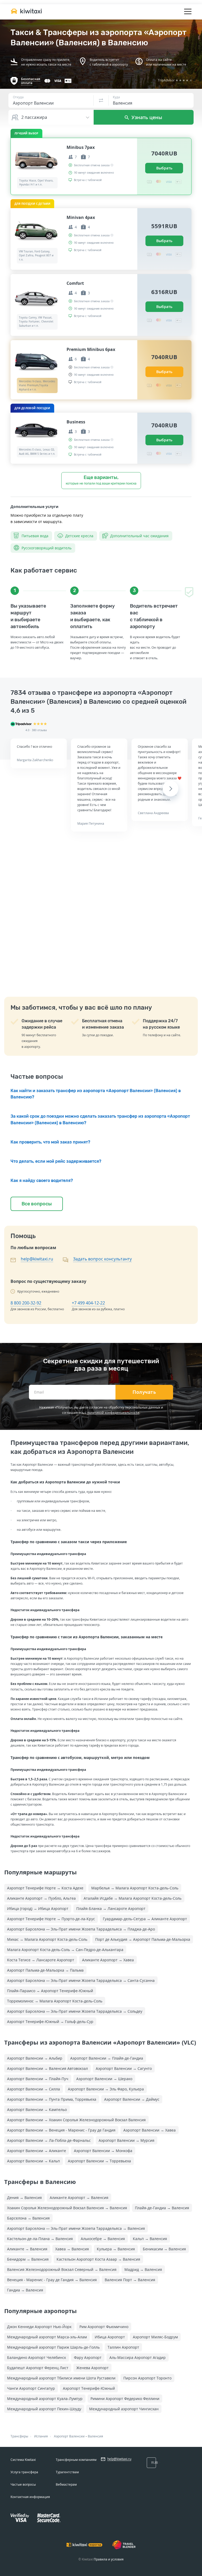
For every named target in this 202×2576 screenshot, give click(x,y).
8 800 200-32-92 (26, 1303)
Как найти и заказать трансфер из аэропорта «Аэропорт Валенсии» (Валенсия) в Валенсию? (96, 1094)
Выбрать (164, 168)
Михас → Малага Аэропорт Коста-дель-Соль (47, 1939)
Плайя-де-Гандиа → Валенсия (162, 2208)
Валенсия (95, 2436)
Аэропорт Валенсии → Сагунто (124, 2068)
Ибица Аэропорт (110, 2337)
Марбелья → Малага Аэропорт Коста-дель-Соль (135, 1888)
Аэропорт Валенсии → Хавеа (150, 2130)
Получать (144, 1392)
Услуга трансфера (24, 2472)
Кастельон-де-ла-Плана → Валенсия (40, 2239)
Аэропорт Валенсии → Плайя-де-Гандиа (107, 2058)
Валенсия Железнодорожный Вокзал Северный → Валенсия (62, 2269)
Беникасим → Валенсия (164, 2249)
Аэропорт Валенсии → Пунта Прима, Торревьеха (52, 2099)
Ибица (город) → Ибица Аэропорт (38, 1908)
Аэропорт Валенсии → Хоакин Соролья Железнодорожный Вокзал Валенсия (76, 2120)
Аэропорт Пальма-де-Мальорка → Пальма (45, 1970)
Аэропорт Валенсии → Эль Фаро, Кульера (106, 2089)
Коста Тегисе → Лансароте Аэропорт (41, 1960)
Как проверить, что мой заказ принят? (50, 1142)
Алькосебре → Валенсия (103, 2239)
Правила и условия (109, 2559)
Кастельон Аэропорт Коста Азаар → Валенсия (98, 2259)
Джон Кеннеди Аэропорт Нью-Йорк (39, 2327)
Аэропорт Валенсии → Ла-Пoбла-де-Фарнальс (49, 2140)
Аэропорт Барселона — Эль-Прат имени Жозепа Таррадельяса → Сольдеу (75, 2011)
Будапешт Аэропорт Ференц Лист (38, 2368)
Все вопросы (37, 1204)
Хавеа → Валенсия (72, 2249)
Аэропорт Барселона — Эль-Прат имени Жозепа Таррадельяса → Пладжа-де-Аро (81, 1929)
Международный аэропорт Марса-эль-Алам (47, 2337)
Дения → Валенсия (24, 2198)
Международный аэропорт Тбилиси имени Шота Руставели (61, 2378)
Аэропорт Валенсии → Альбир (35, 2058)
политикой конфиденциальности (113, 1413)
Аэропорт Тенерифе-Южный (89, 2388)
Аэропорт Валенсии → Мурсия (127, 2140)
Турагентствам (67, 2472)
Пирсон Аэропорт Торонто (147, 2378)
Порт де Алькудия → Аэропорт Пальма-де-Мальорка (143, 1939)
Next (170, 789)
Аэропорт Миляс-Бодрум (155, 2337)
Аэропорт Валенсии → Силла (34, 2089)
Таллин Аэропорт (123, 2347)
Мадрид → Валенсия (143, 2269)
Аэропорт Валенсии (69, 2436)
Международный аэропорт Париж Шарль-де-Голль (53, 2347)
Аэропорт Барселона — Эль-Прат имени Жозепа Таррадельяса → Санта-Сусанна (81, 1980)
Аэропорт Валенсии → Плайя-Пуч (38, 2079)
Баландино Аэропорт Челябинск (37, 2357)
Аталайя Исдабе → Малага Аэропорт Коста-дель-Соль (133, 1898)
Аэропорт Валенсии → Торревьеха (99, 2161)
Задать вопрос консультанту (102, 1259)
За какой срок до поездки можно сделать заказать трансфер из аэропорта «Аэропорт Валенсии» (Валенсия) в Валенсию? (100, 1120)
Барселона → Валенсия (28, 2218)
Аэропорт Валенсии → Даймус (132, 2099)
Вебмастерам (66, 2484)
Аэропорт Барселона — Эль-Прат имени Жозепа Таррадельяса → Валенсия (76, 2228)
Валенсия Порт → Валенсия (130, 2280)
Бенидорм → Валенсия (28, 2259)
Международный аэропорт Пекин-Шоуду (44, 2409)
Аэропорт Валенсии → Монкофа (103, 2151)
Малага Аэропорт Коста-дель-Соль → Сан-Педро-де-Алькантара (65, 1950)
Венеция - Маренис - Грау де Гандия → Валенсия (52, 2280)
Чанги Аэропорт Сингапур (31, 2388)
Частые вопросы (23, 2484)
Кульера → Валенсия (116, 2249)
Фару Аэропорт (88, 2357)
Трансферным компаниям (76, 2460)
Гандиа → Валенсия (25, 2290)
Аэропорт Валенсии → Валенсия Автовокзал (47, 2068)
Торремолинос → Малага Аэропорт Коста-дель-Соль (55, 2001)
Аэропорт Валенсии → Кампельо (37, 2110)
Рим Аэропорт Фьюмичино (104, 2327)
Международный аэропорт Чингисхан (124, 2409)
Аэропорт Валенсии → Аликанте (37, 2151)
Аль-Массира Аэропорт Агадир (138, 2357)
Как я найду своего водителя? (42, 1181)
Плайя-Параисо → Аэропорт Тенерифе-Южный (50, 1991)
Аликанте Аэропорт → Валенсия (79, 2198)
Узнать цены (146, 117)
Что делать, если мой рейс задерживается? (56, 1161)
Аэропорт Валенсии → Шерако (104, 2079)
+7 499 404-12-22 (88, 1303)
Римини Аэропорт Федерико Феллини (125, 2399)
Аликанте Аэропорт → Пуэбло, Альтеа (41, 1898)
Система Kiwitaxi (23, 2460)
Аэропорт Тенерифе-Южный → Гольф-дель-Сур (50, 2022)
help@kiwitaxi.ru (37, 1259)
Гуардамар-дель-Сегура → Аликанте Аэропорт (145, 1919)
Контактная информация (30, 2497)
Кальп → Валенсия (150, 2239)
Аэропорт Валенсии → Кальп (34, 2161)
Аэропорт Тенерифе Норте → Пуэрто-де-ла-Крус (51, 1919)
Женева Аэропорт (92, 2368)
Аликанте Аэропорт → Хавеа (108, 1960)
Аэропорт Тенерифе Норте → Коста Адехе (45, 1888)
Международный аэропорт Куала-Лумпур (45, 2399)
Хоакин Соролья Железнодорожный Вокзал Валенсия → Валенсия (67, 2208)
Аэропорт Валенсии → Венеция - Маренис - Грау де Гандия (61, 2130)
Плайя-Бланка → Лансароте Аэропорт (111, 1908)
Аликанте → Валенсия (27, 2249)
